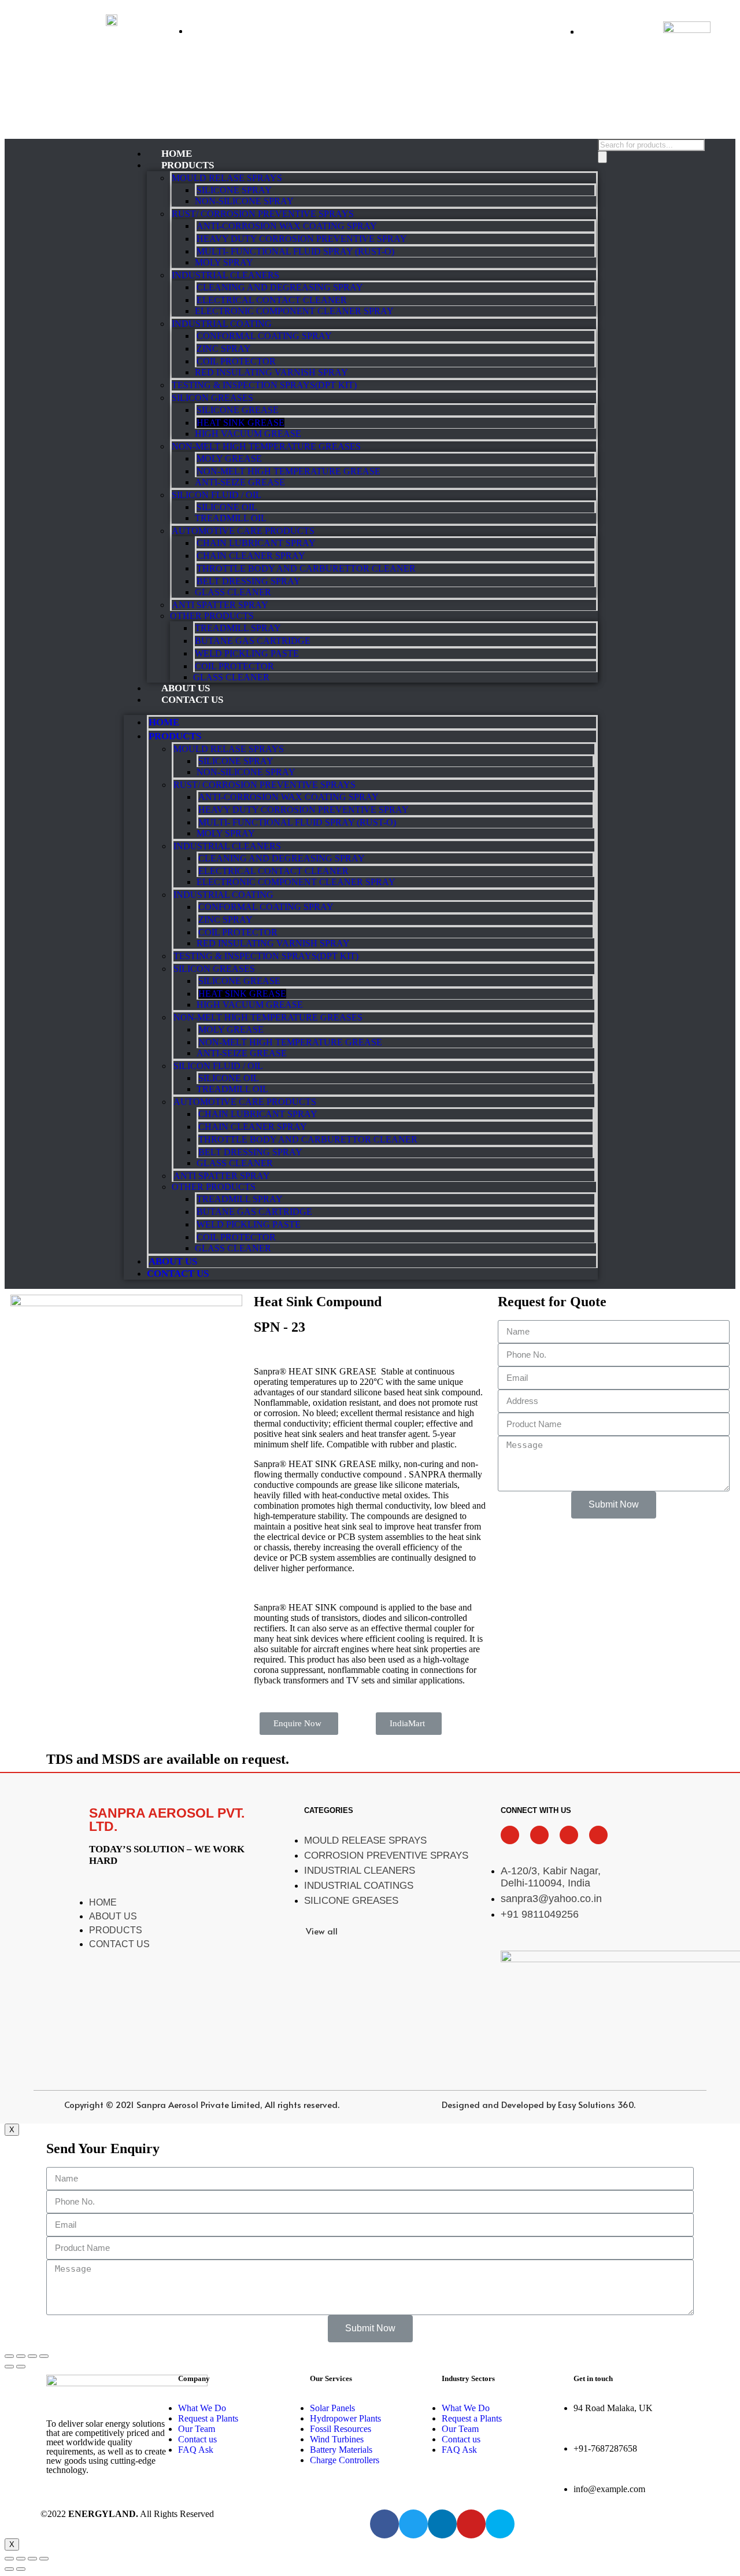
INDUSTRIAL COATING (222, 324)
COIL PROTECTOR (236, 361)
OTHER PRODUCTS (212, 616)
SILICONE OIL (227, 507)
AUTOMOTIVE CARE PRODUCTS (243, 531)
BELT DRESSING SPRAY (249, 581)
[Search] (602, 157)
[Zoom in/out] (44, 2356)
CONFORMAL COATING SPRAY (264, 336)
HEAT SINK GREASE (240, 423)
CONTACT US (192, 700)
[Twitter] (413, 2524)
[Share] (21, 2356)
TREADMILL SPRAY (238, 628)
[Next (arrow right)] (21, 2367)
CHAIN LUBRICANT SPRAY (256, 543)
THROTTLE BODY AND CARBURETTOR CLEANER (306, 568)
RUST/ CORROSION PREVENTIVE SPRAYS (263, 214)
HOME (164, 722)
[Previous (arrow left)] (9, 2367)
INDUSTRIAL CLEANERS (225, 275)
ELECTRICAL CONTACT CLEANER (272, 300)
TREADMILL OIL (231, 518)
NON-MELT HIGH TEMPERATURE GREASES (266, 446)
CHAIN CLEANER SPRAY (251, 556)
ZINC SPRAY (224, 349)
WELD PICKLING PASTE (247, 653)
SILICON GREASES (212, 398)
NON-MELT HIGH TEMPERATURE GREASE (288, 471)
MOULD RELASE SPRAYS (227, 178)
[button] (299, 1724)
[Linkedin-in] (442, 2524)
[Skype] (500, 2524)
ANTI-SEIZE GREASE (240, 482)
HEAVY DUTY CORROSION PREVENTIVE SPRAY (302, 239)
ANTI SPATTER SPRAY (220, 605)
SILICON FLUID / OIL (217, 495)
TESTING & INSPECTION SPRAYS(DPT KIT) (264, 385)
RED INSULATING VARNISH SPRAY (271, 372)
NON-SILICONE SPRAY (244, 201)
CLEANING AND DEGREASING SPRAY (280, 287)
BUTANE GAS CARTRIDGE (253, 641)
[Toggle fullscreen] (32, 2356)
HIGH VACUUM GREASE (248, 434)
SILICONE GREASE (238, 410)
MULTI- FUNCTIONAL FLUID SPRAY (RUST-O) (295, 251)
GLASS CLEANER (233, 592)
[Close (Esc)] (9, 2356)
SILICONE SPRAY (234, 190)
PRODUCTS (188, 165)
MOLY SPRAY (224, 262)
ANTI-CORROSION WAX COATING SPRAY (287, 226)
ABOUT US (173, 1261)
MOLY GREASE (229, 458)
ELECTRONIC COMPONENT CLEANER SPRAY (294, 311)
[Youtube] (471, 2524)
